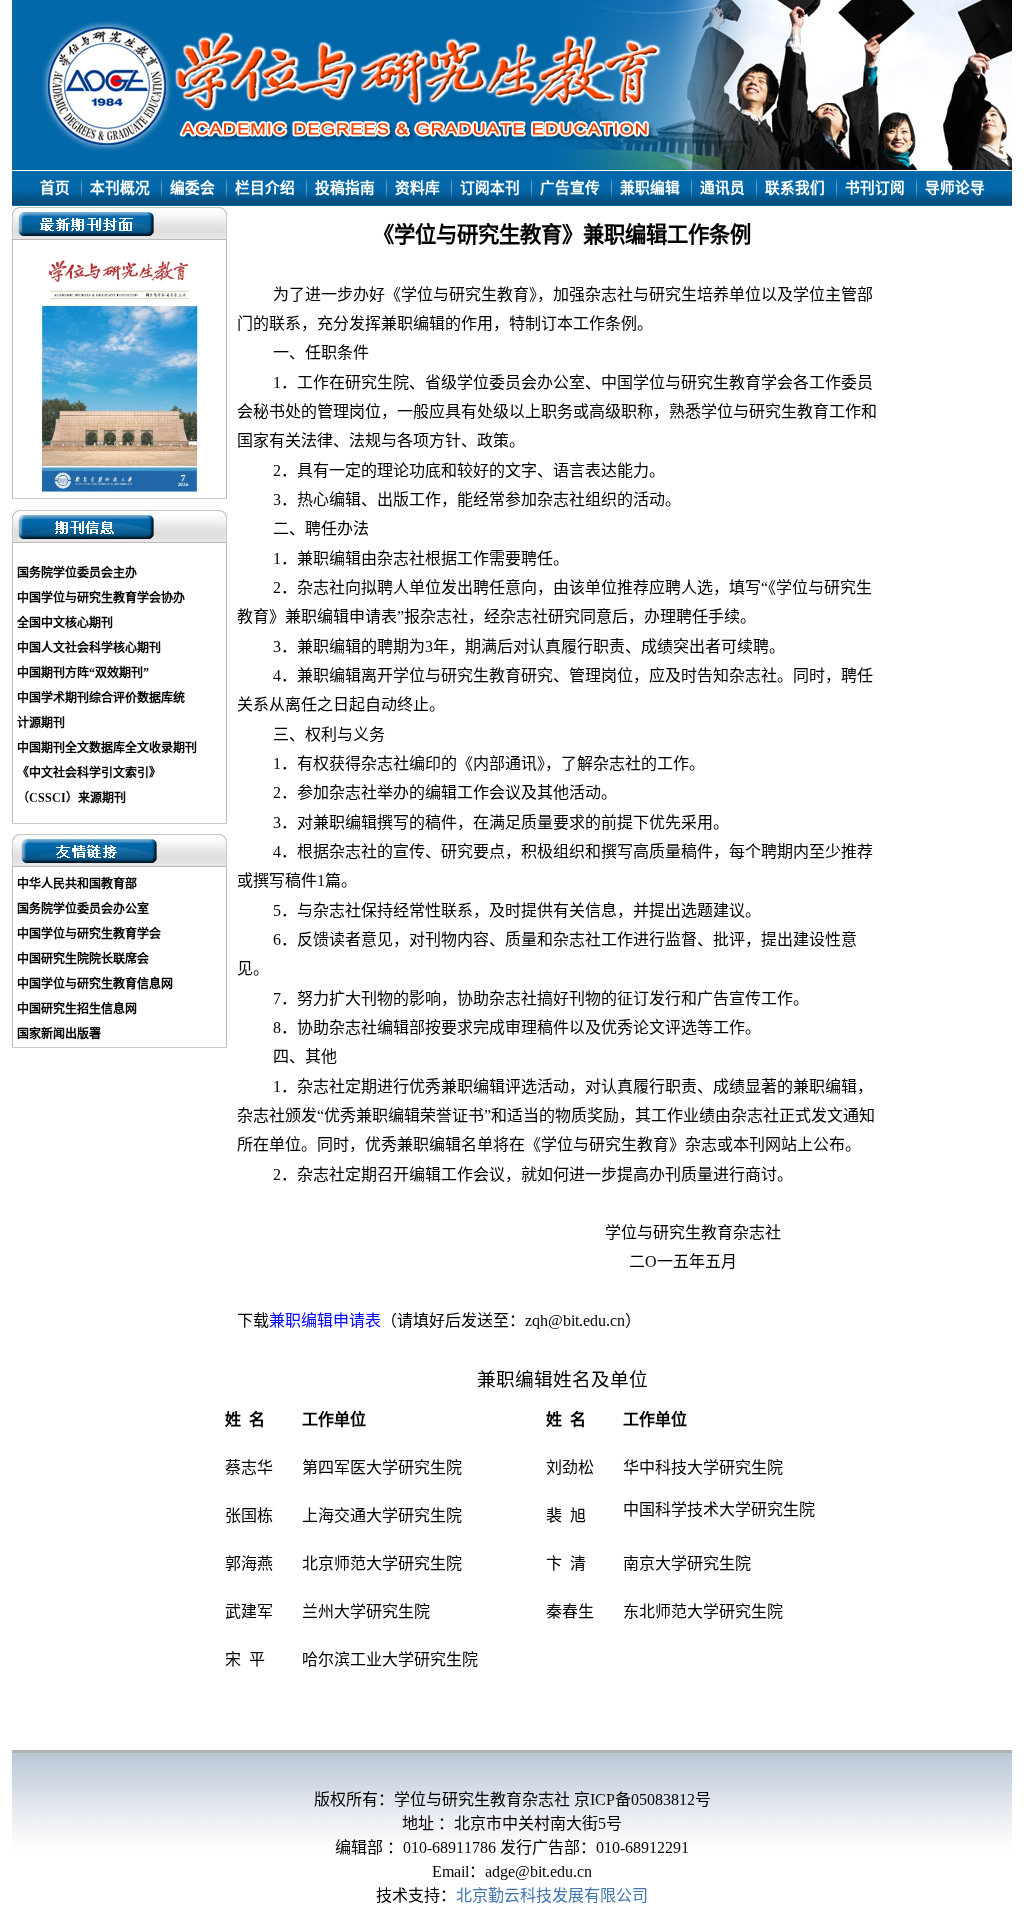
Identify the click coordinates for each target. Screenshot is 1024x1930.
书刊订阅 (875, 188)
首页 (55, 188)
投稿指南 (345, 188)
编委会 (192, 188)
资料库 (417, 188)
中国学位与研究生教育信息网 (95, 984)
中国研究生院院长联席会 (83, 959)
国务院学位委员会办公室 (83, 909)
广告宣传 (570, 188)
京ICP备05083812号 (642, 1799)
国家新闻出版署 (59, 1034)
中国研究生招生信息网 (77, 1009)
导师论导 (955, 188)
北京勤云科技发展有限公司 (552, 1895)
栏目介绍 (265, 188)
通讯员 (722, 188)
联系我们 (795, 188)
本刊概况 (120, 188)
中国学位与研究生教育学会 (89, 934)
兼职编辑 (650, 188)
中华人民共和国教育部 (77, 884)
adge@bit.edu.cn (538, 1871)
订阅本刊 (490, 188)
